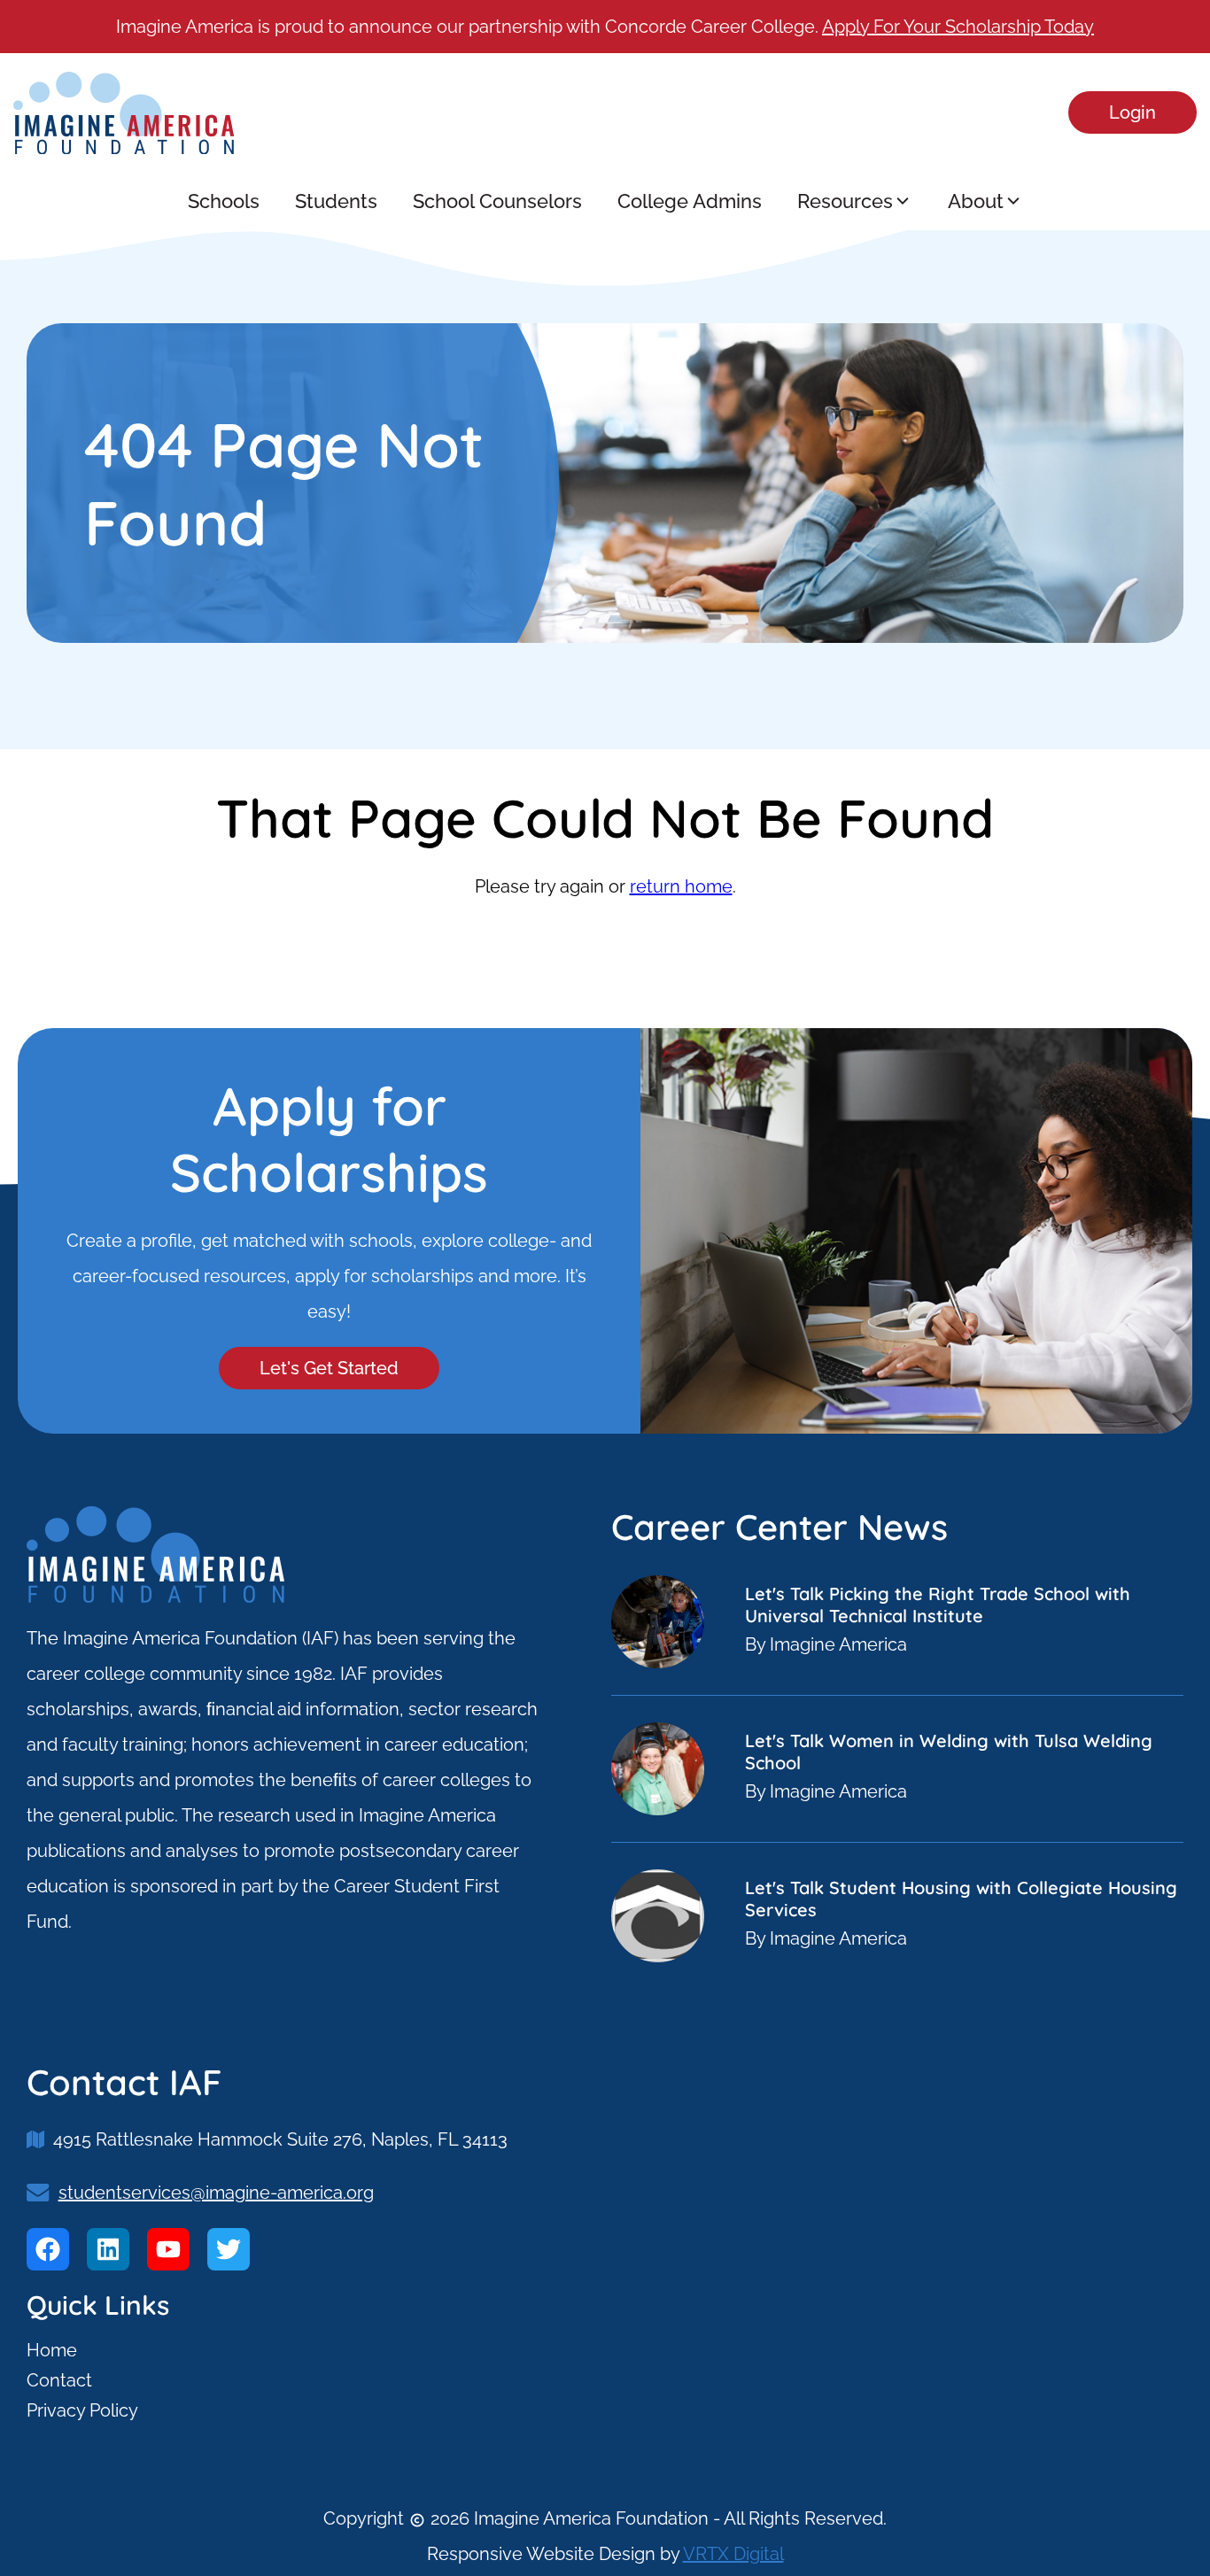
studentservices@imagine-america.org (216, 2193)
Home (52, 2350)
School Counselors (497, 201)
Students (336, 201)
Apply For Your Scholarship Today (958, 27)
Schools (224, 201)
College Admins (690, 201)
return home (681, 886)
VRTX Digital (733, 2554)
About (976, 201)
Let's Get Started (329, 1368)
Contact (59, 2380)
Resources (845, 201)
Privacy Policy (82, 2410)
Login (1132, 112)
